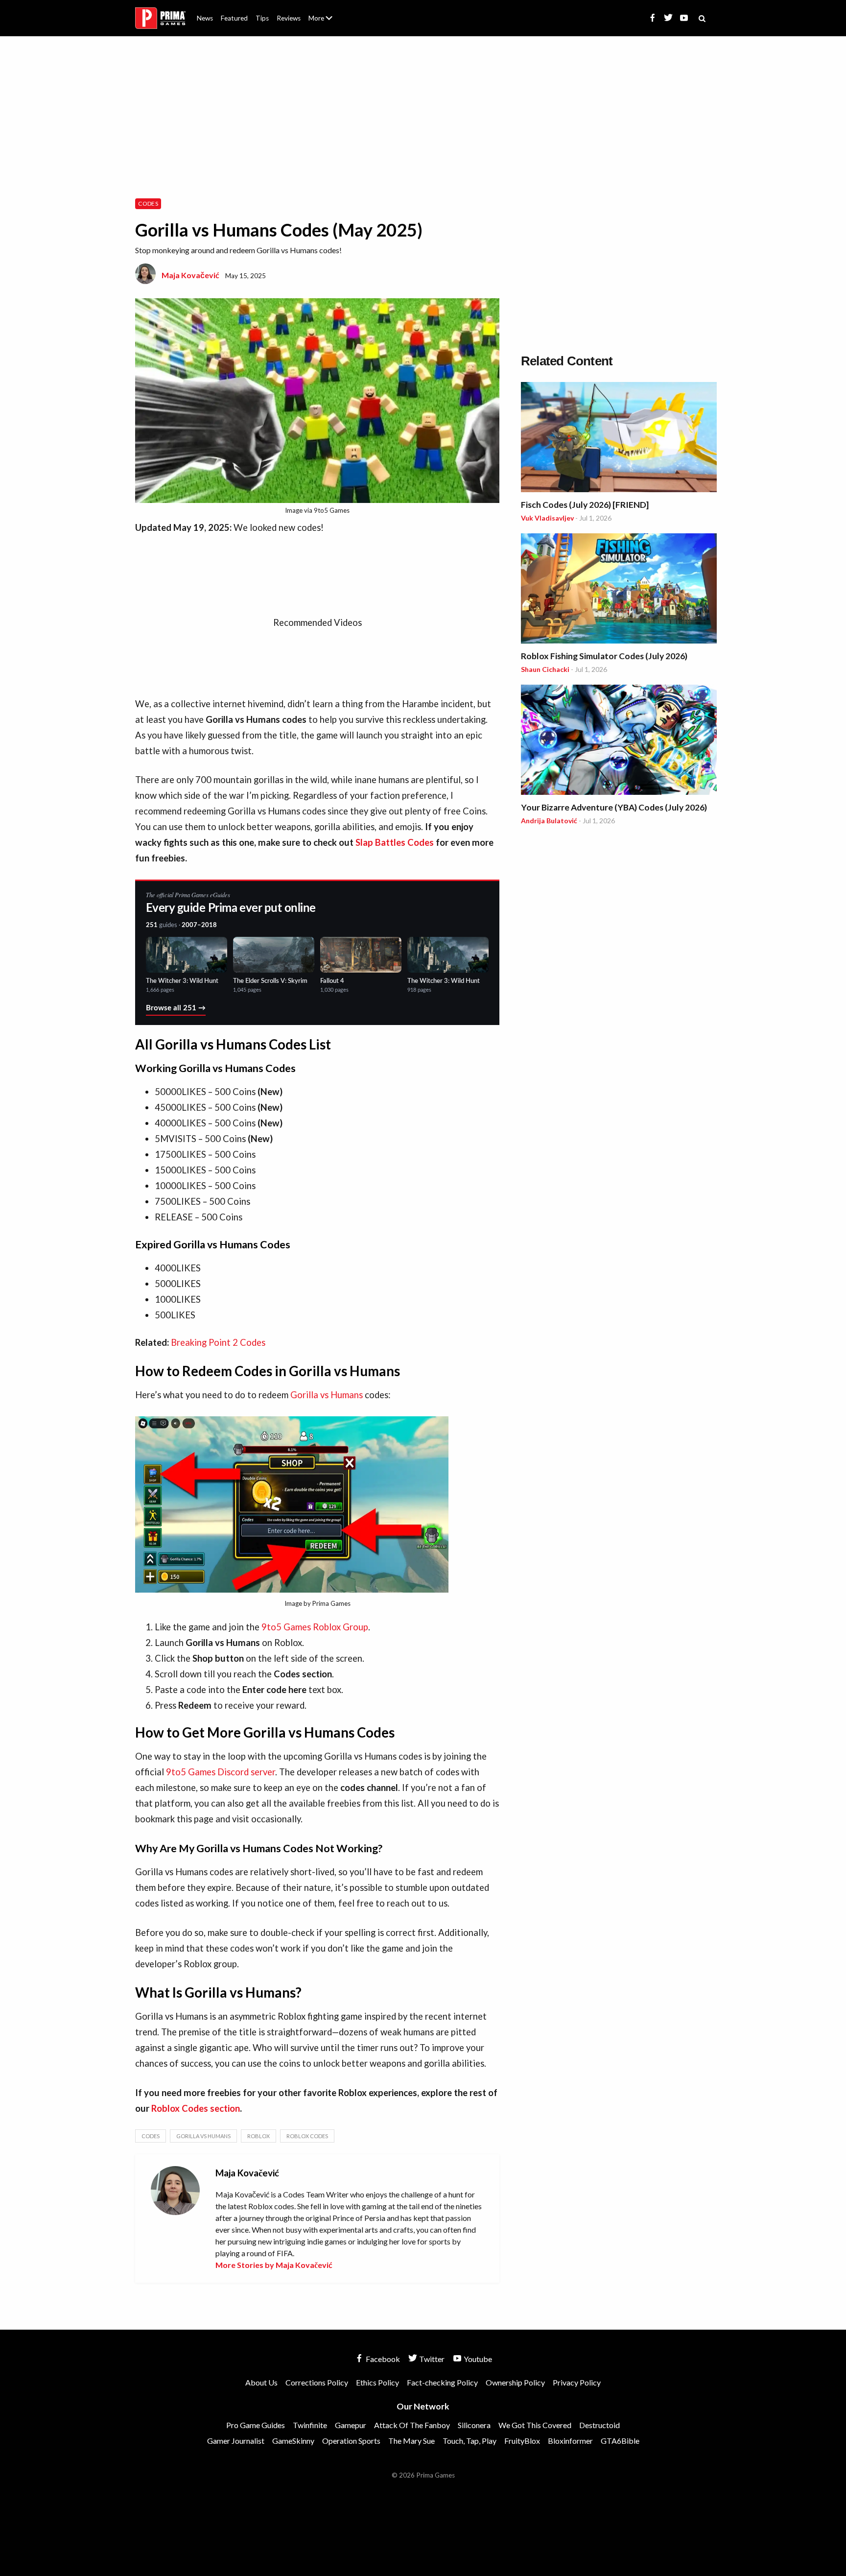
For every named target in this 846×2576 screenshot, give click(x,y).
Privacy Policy (577, 2382)
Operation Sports (351, 2441)
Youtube (477, 2359)
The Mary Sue (411, 2441)
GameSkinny (293, 2441)
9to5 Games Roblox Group (315, 1627)
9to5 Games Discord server (221, 1772)
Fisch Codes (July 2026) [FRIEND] (585, 505)
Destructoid (599, 2425)
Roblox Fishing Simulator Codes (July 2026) (604, 656)
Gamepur (351, 2425)
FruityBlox (522, 2441)
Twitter (431, 2359)
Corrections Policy (317, 2382)
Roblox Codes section (196, 2108)
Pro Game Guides (256, 2425)
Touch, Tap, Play (470, 2441)
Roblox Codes (307, 2136)
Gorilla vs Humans (327, 1395)
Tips (262, 18)
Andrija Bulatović (549, 821)
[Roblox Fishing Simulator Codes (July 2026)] (619, 590)
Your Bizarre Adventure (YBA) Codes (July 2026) (614, 807)
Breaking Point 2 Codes (218, 1342)
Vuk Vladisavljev (547, 518)
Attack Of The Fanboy (412, 2425)
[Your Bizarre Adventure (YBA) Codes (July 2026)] (619, 741)
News (205, 18)
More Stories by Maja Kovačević (274, 2265)
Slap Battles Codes (395, 842)
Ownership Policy (515, 2382)
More (326, 22)
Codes (148, 203)
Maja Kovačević (190, 275)
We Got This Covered (535, 2425)
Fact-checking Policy (442, 2382)
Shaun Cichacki (545, 669)
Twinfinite (310, 2425)
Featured (234, 18)
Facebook (382, 2359)
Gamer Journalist (236, 2441)
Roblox (258, 2136)
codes (151, 2136)
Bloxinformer (570, 2441)
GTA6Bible (620, 2441)
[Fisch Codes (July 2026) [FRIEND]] (619, 439)
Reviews (289, 18)
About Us (322, 12)
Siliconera (474, 2425)
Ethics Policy (377, 2382)
